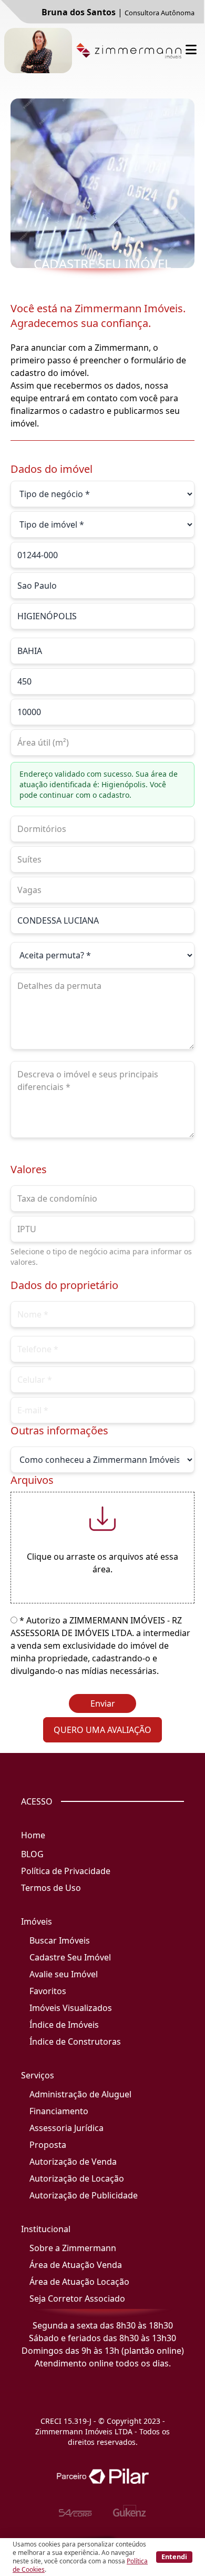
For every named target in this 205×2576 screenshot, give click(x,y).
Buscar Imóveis (60, 1940)
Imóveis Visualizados (71, 2008)
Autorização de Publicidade (84, 2195)
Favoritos (48, 1991)
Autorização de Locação (77, 2178)
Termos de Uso (51, 1888)
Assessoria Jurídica (66, 2128)
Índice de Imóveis (64, 2025)
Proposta (48, 2145)
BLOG (32, 1854)
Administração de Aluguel (80, 2094)
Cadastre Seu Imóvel (70, 1957)
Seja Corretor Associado (77, 2298)
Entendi (174, 2557)
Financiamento (59, 2111)
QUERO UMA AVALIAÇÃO (102, 1730)
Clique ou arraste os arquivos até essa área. (102, 1563)
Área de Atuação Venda (76, 2265)
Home (33, 1835)
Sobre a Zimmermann (73, 2248)
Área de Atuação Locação (79, 2282)
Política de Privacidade (66, 1871)
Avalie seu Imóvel (64, 1974)
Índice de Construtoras (75, 2042)
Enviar (103, 1703)
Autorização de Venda (73, 2162)
